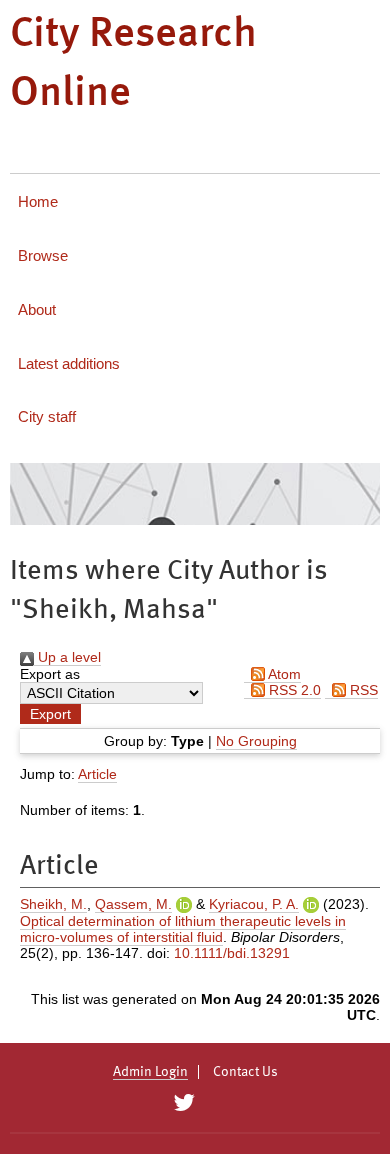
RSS (362, 690)
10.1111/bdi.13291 (232, 953)
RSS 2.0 (293, 690)
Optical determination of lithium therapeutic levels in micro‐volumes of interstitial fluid (183, 929)
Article (97, 774)
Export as (50, 674)
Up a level (67, 657)
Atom (283, 674)
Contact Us (245, 1072)
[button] (50, 714)
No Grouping (256, 741)
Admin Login (150, 1072)
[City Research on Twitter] (183, 1103)
